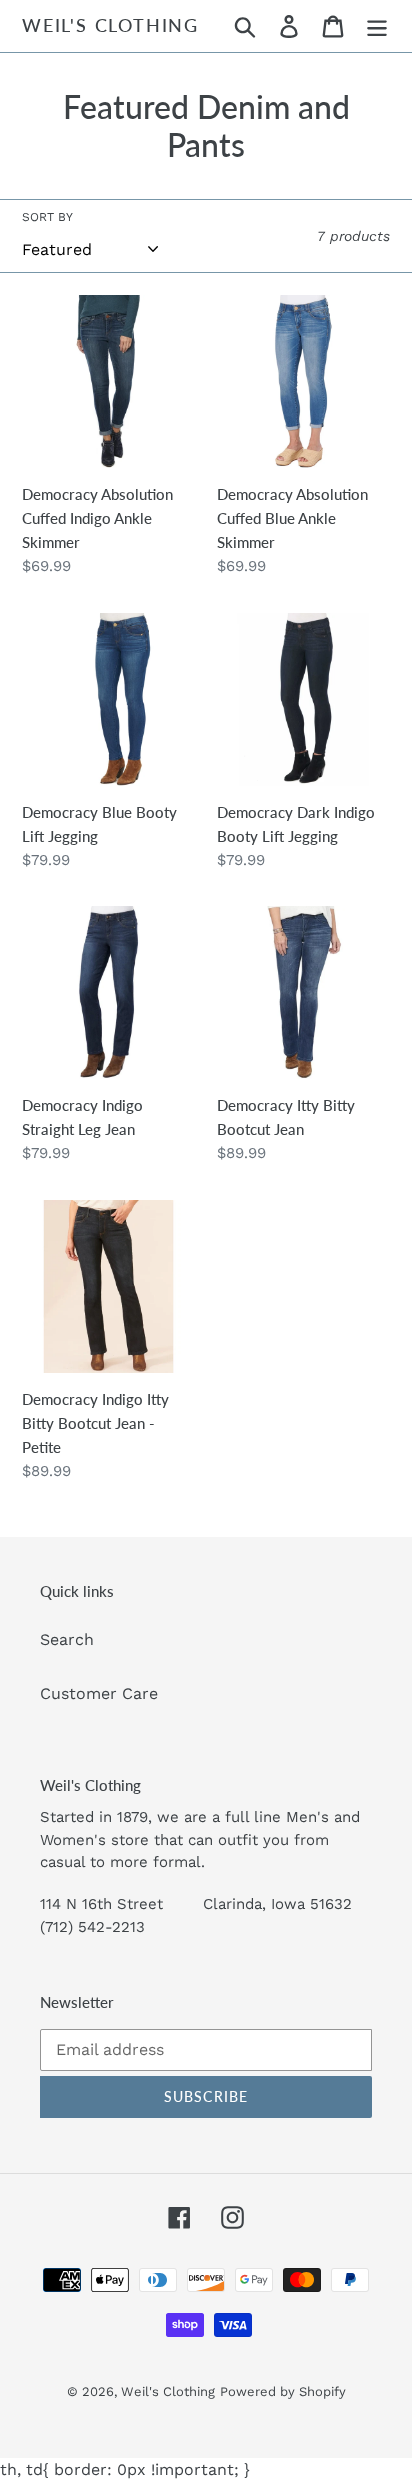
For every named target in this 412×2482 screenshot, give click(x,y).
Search (67, 1639)
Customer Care (99, 1693)
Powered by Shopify (283, 2391)
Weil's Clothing (110, 25)
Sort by (47, 217)
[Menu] (377, 26)
